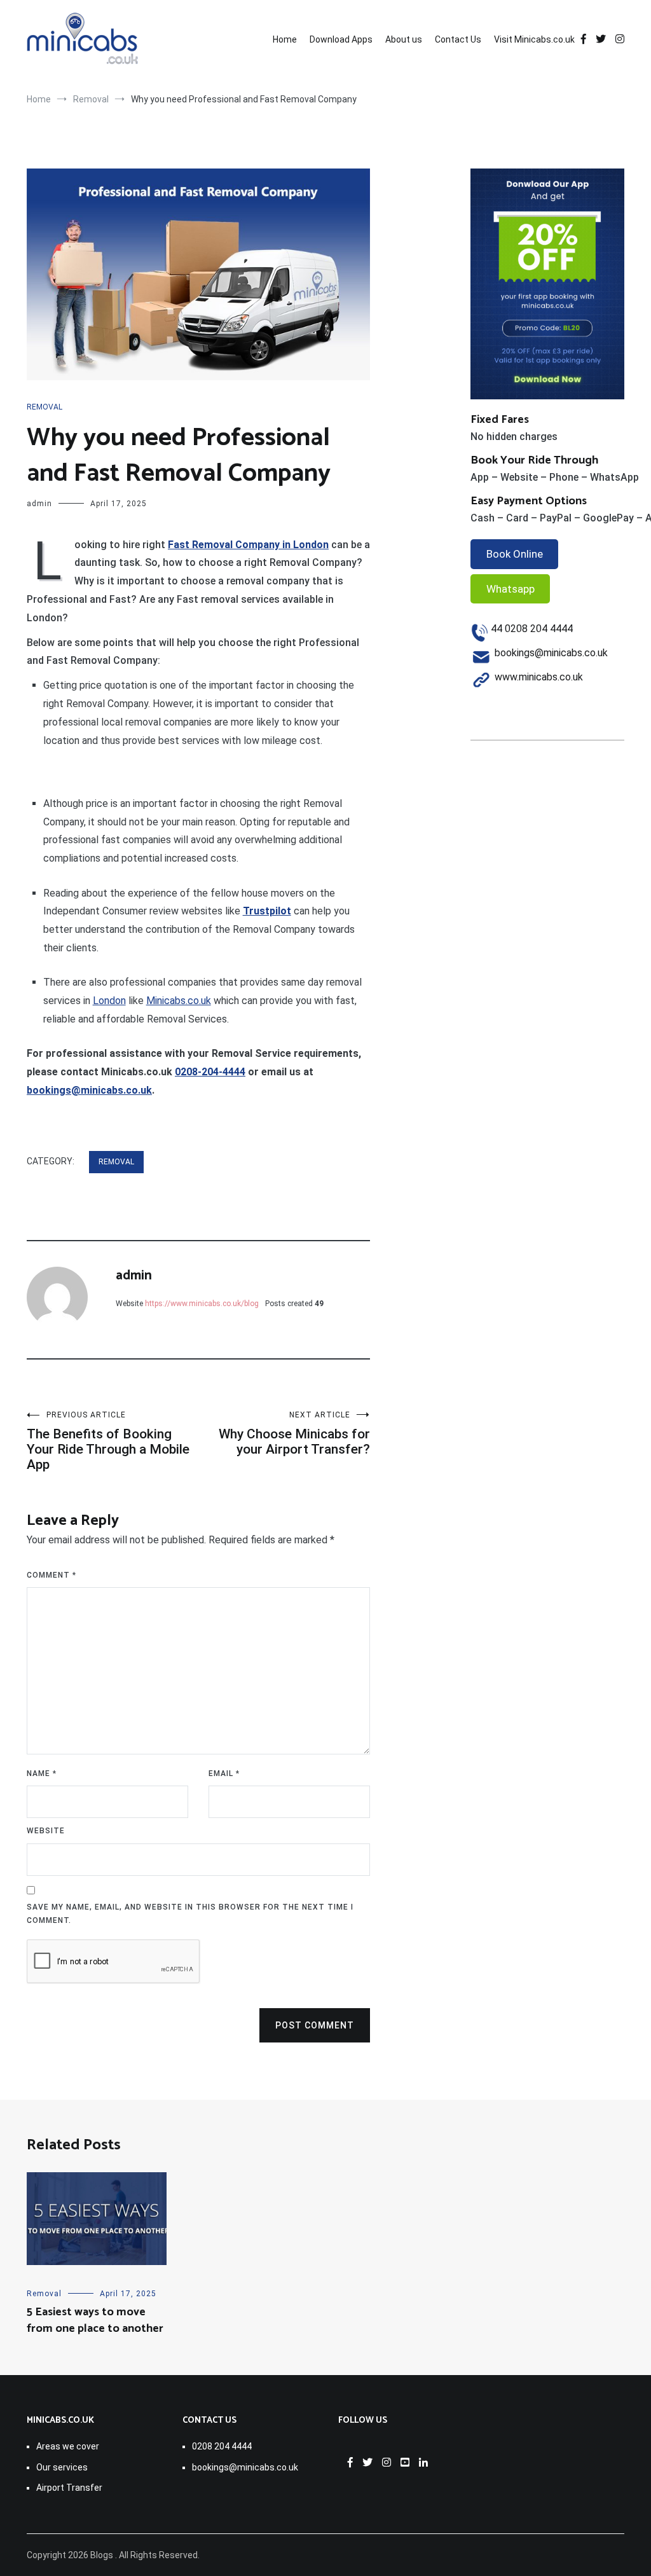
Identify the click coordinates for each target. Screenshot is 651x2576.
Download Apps (341, 39)
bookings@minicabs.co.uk (89, 1090)
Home (285, 39)
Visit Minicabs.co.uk (534, 39)
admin (39, 504)
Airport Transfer (69, 2488)
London (109, 1001)
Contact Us (458, 39)
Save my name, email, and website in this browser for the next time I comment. (190, 1914)
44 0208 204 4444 (532, 629)
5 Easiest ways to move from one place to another (95, 2320)
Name (42, 1774)
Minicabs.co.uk (179, 1001)
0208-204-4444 (210, 1072)
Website (46, 1831)
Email (224, 1774)
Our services (62, 2467)
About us (404, 39)
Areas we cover (68, 2446)
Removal (45, 407)
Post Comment (315, 2025)
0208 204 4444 (222, 2446)
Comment (51, 1575)
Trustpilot (267, 911)
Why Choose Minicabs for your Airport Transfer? (294, 1434)
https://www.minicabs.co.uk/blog (202, 1304)
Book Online (515, 554)
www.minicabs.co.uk (539, 677)
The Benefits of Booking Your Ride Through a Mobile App (108, 1441)
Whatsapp (511, 589)
